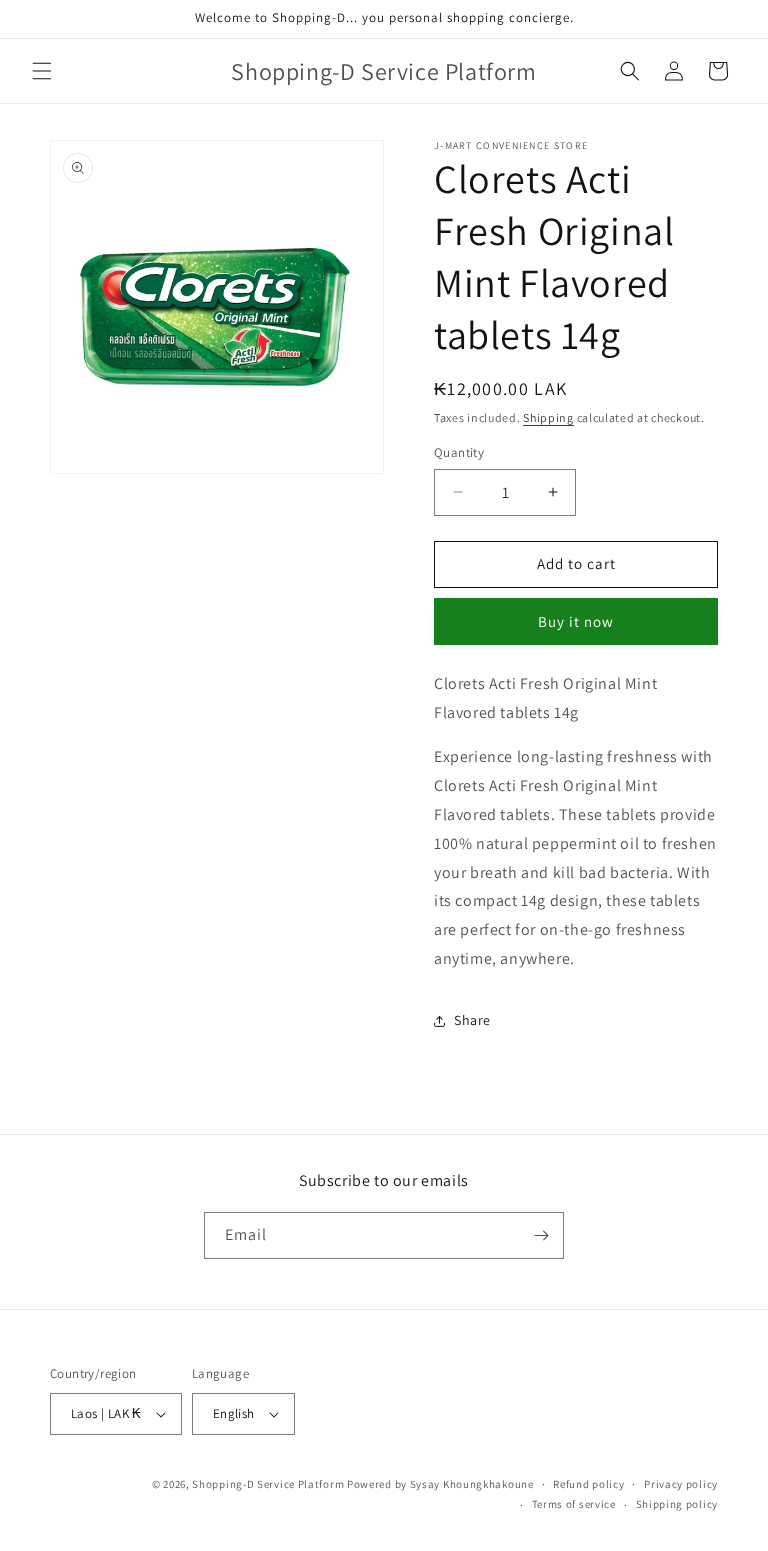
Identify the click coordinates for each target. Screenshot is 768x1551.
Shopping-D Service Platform (268, 1484)
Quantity (459, 452)
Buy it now (576, 621)
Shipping (548, 417)
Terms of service (574, 1504)
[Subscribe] (541, 1235)
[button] (42, 71)
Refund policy (588, 1484)
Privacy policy (681, 1484)
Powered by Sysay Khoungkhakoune (440, 1484)
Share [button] (472, 1020)
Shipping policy (677, 1504)
